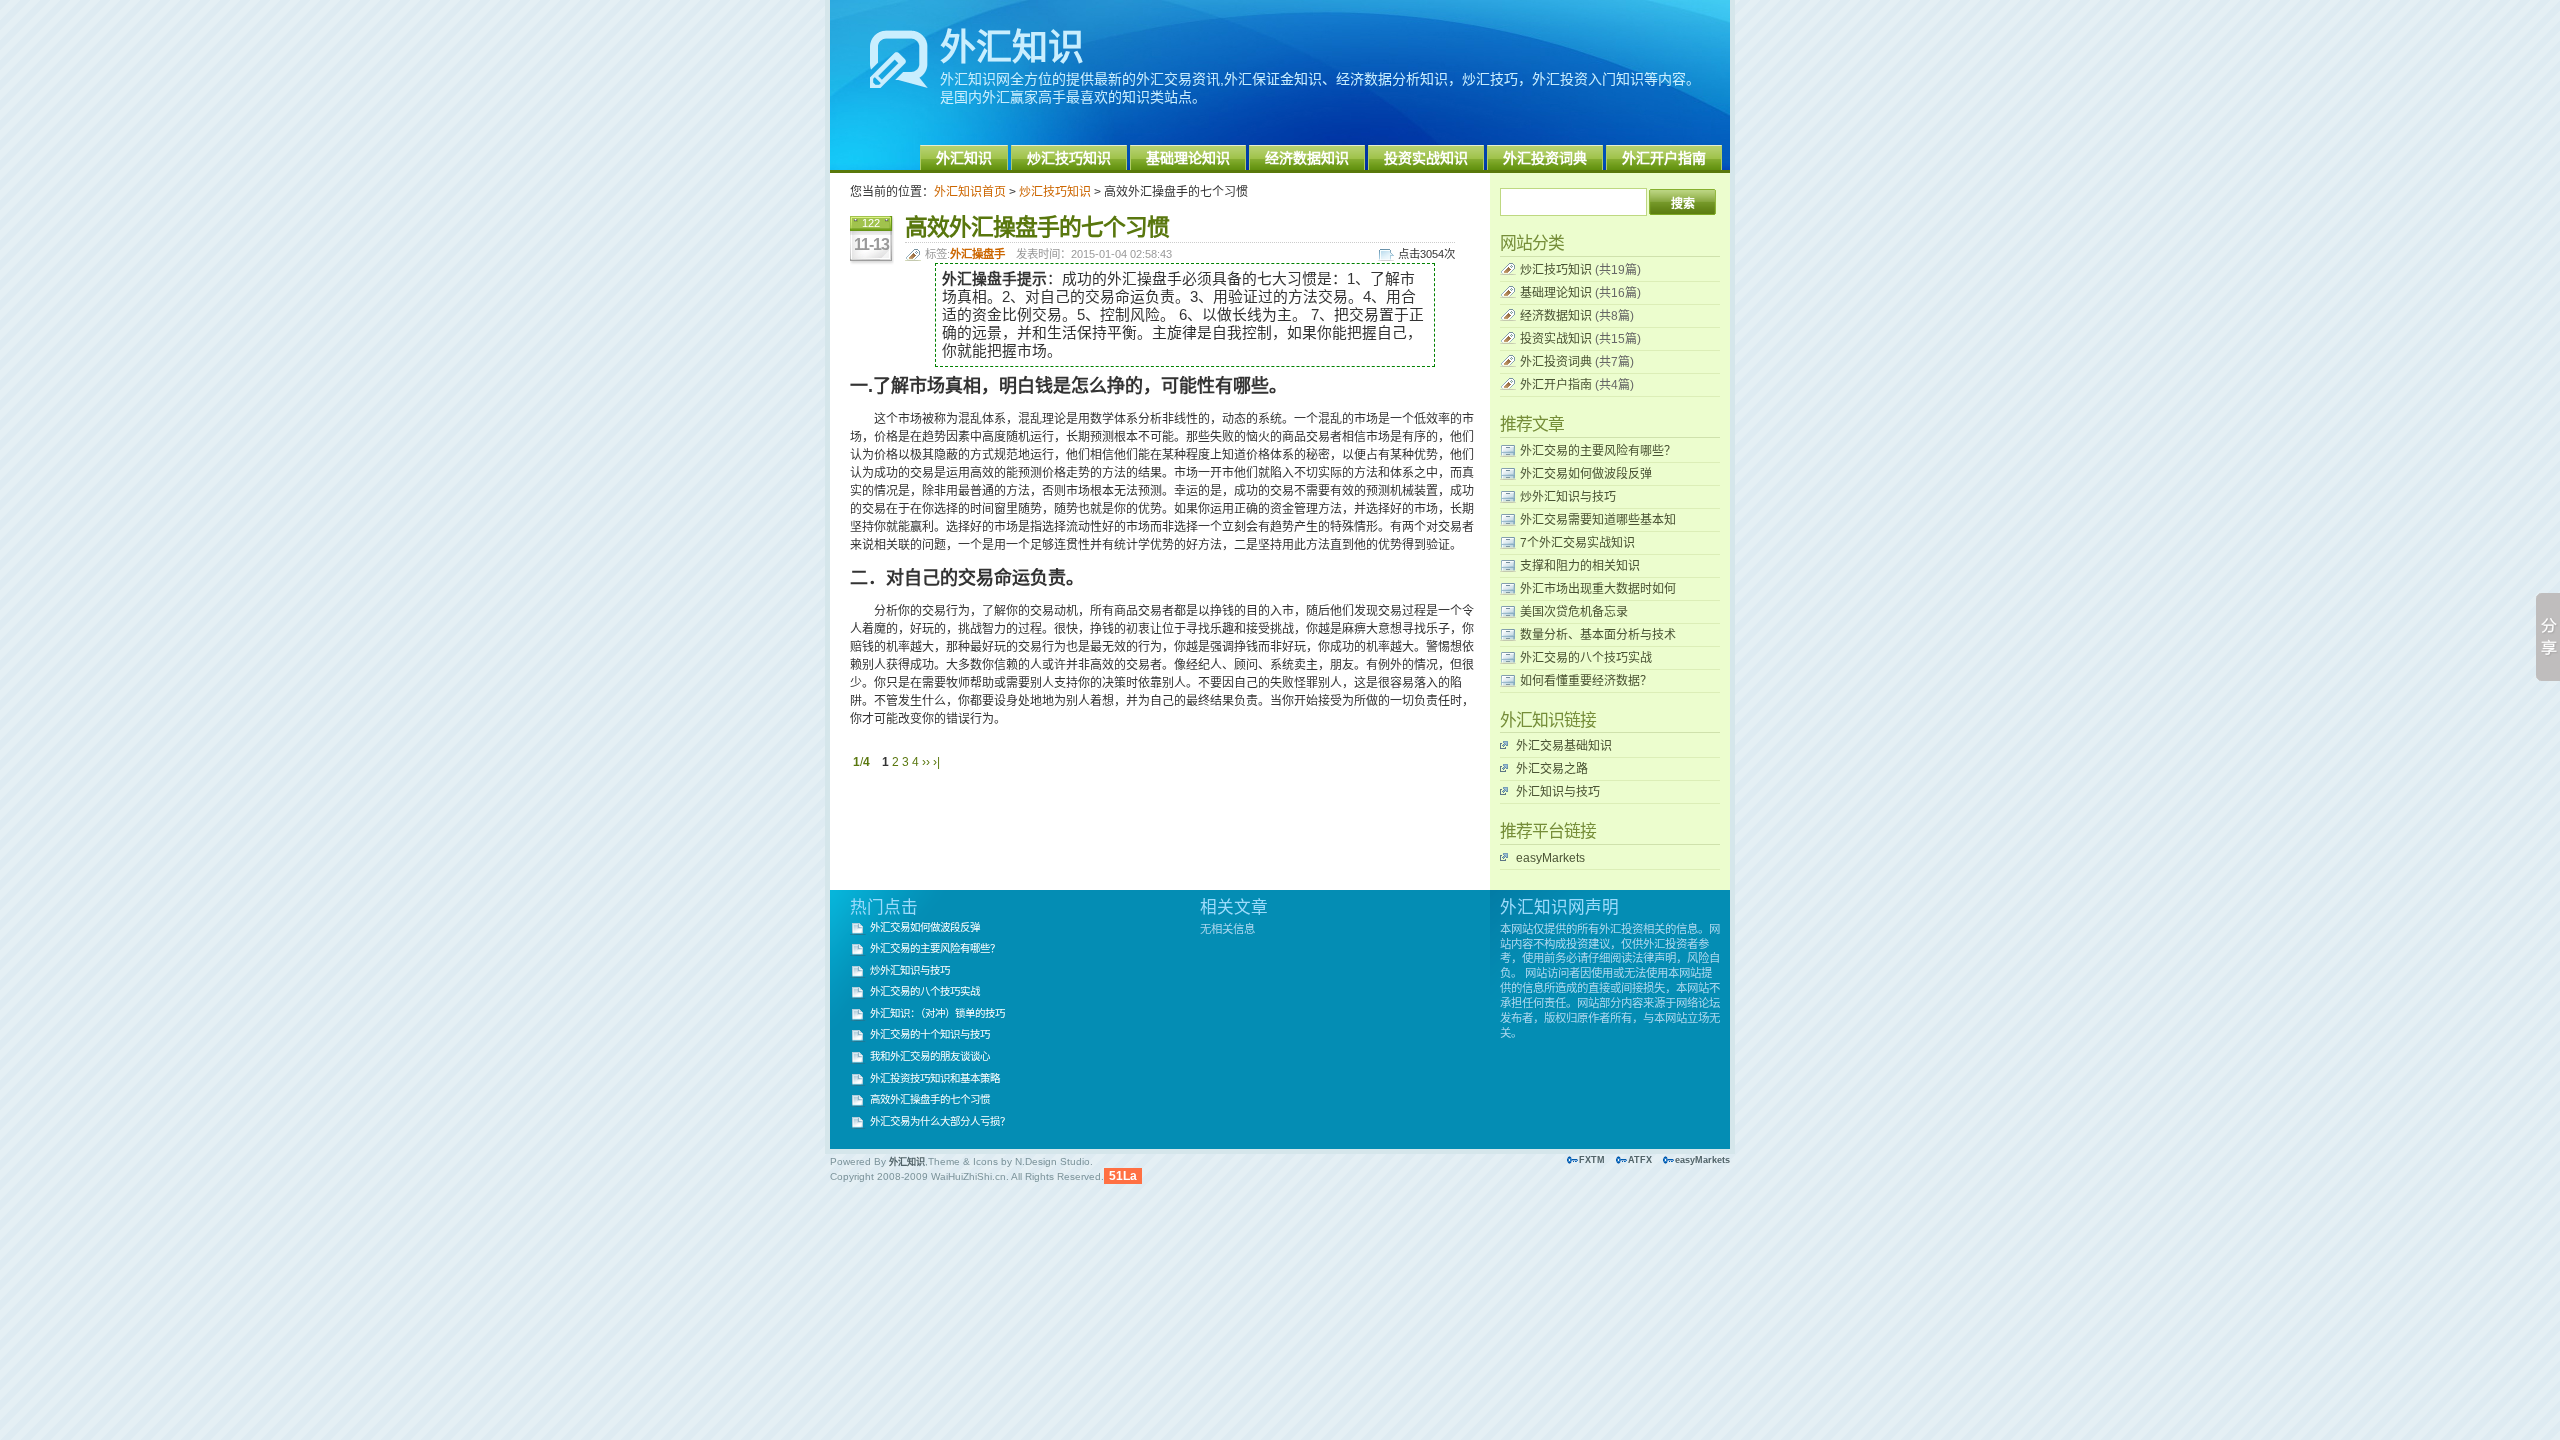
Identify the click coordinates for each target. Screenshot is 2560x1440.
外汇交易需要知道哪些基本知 (1598, 520)
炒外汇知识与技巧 (1568, 497)
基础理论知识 (1188, 158)
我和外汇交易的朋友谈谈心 (930, 1056)
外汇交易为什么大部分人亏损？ (940, 1121)
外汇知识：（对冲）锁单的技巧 (937, 1013)
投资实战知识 (1426, 158)
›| (936, 762)
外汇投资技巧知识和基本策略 (935, 1078)
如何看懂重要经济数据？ (1586, 681)
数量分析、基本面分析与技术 (1598, 635)
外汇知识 (1012, 47)
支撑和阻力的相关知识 (1580, 566)
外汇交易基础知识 (1564, 746)
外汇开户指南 (1664, 158)
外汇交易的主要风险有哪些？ (1598, 451)
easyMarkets (1550, 858)
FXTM (1592, 1160)
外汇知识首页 (970, 192)
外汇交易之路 (1552, 769)
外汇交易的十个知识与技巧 (930, 1034)
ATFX (1640, 1160)
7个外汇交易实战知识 (1577, 543)
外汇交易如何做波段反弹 (1586, 474)
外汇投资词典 (1545, 158)
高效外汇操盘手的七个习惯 (930, 1099)
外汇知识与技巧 (1558, 792)
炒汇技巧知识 (1069, 158)
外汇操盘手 (977, 254)
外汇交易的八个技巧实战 (1586, 658)
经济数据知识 (1307, 158)
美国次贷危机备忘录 (1574, 612)
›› (926, 762)
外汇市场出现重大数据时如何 (1598, 589)
